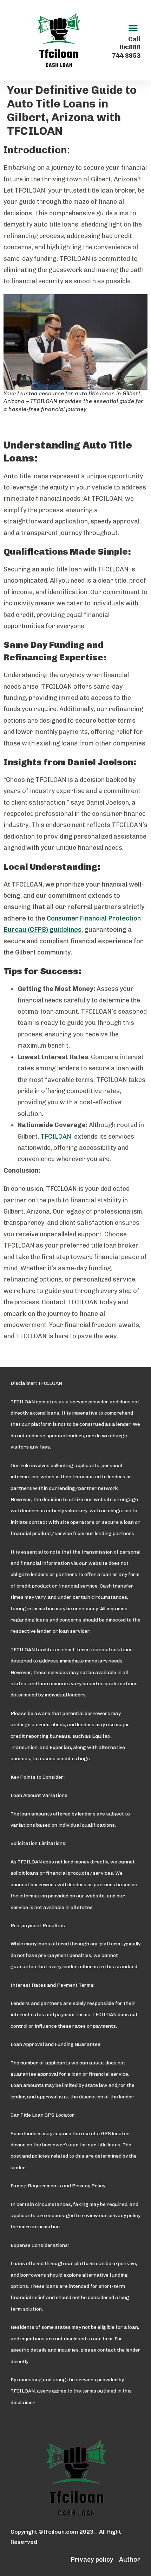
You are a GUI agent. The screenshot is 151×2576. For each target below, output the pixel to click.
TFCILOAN (56, 1137)
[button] (133, 28)
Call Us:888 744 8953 (126, 47)
